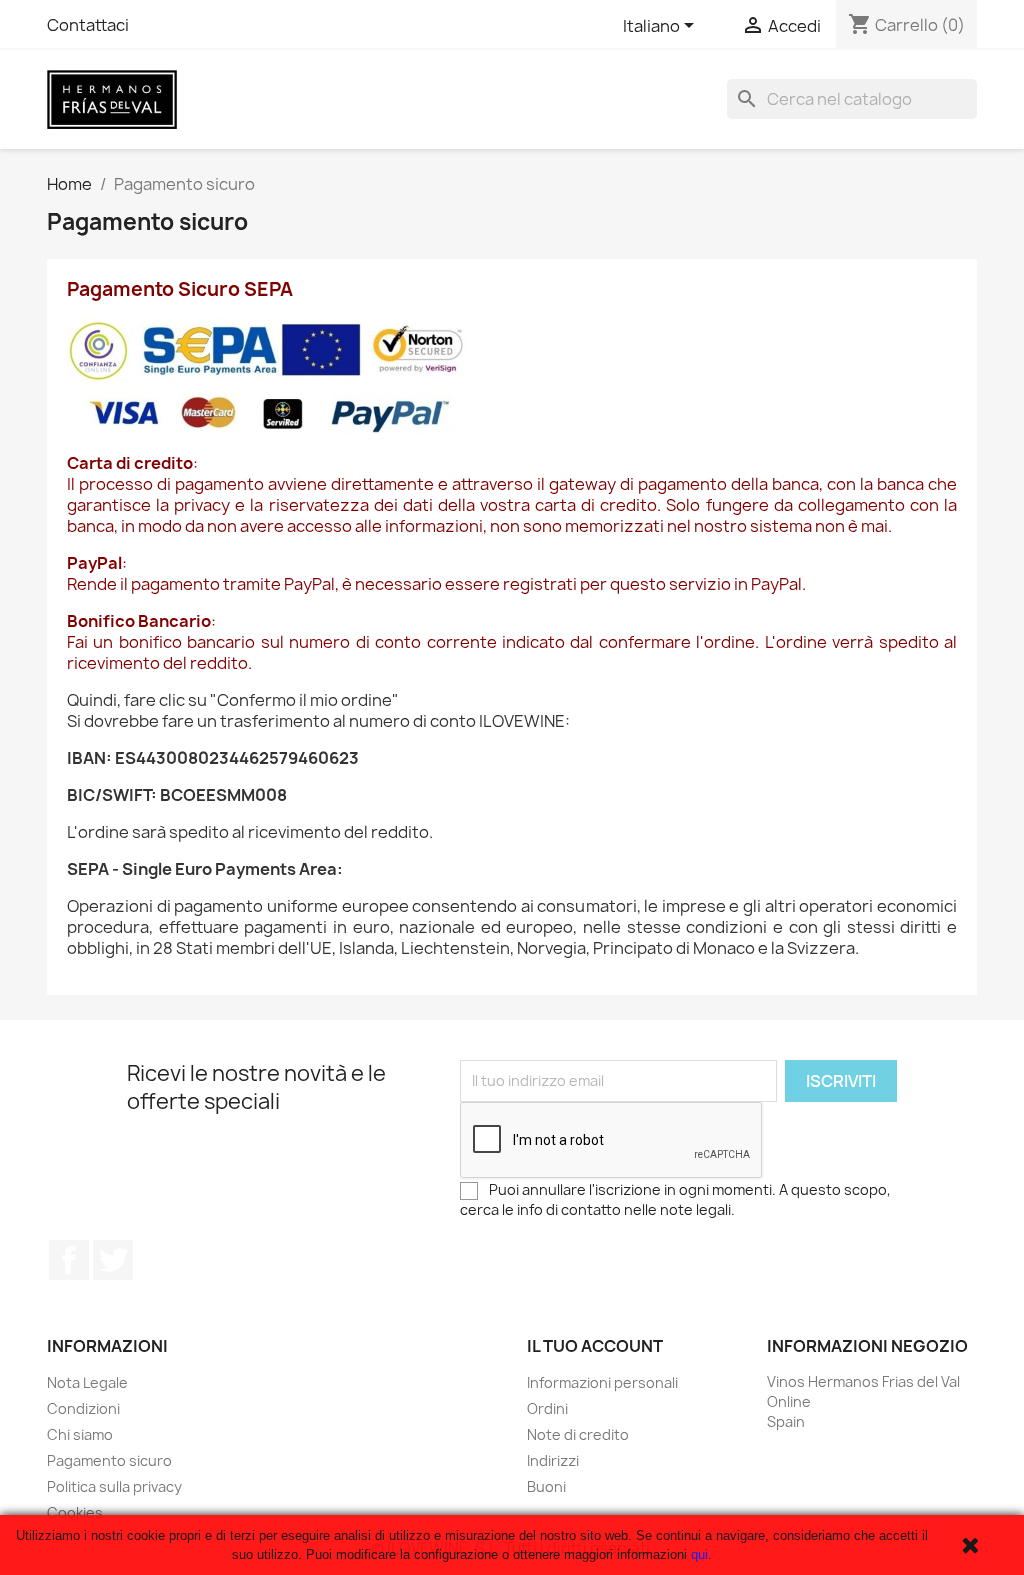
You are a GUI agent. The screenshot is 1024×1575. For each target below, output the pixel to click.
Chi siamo (80, 1434)
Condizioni (83, 1408)
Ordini (547, 1408)
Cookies (75, 1512)
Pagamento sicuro (109, 1460)
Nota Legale (87, 1382)
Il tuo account (595, 1346)
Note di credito (578, 1434)
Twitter (113, 1260)
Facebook (69, 1260)
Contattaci (88, 25)
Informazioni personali (602, 1382)
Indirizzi (553, 1460)
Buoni (546, 1486)
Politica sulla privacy (114, 1486)
